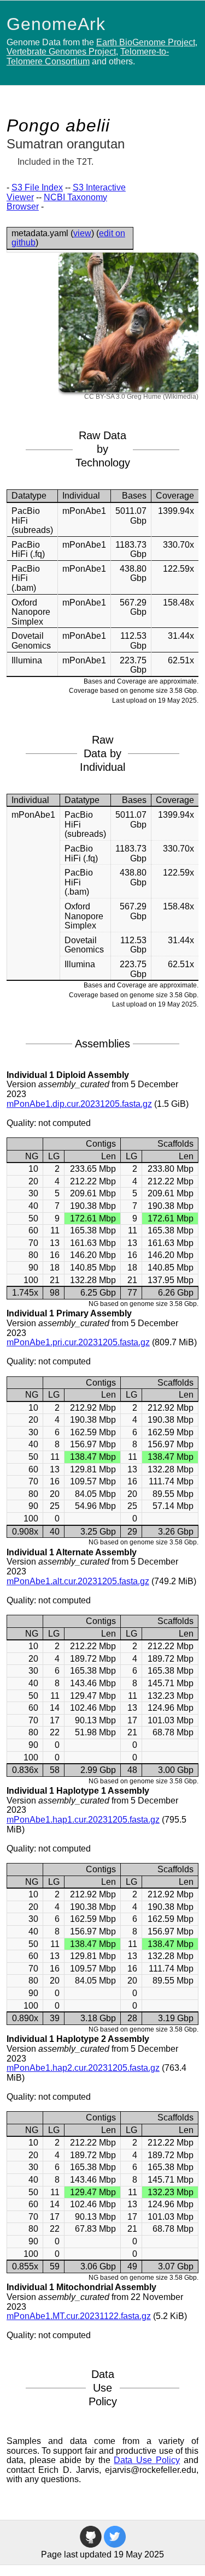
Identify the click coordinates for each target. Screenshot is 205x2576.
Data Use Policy (147, 2460)
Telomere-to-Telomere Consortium (88, 56)
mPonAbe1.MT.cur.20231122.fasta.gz (79, 2316)
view (82, 233)
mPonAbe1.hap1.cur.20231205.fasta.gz (83, 1820)
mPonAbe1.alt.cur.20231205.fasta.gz (78, 1581)
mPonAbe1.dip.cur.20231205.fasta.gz (79, 1104)
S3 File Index (37, 187)
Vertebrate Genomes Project (61, 52)
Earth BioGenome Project (146, 42)
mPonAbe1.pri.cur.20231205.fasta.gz (78, 1342)
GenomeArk (56, 24)
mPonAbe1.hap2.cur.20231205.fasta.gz (83, 2068)
